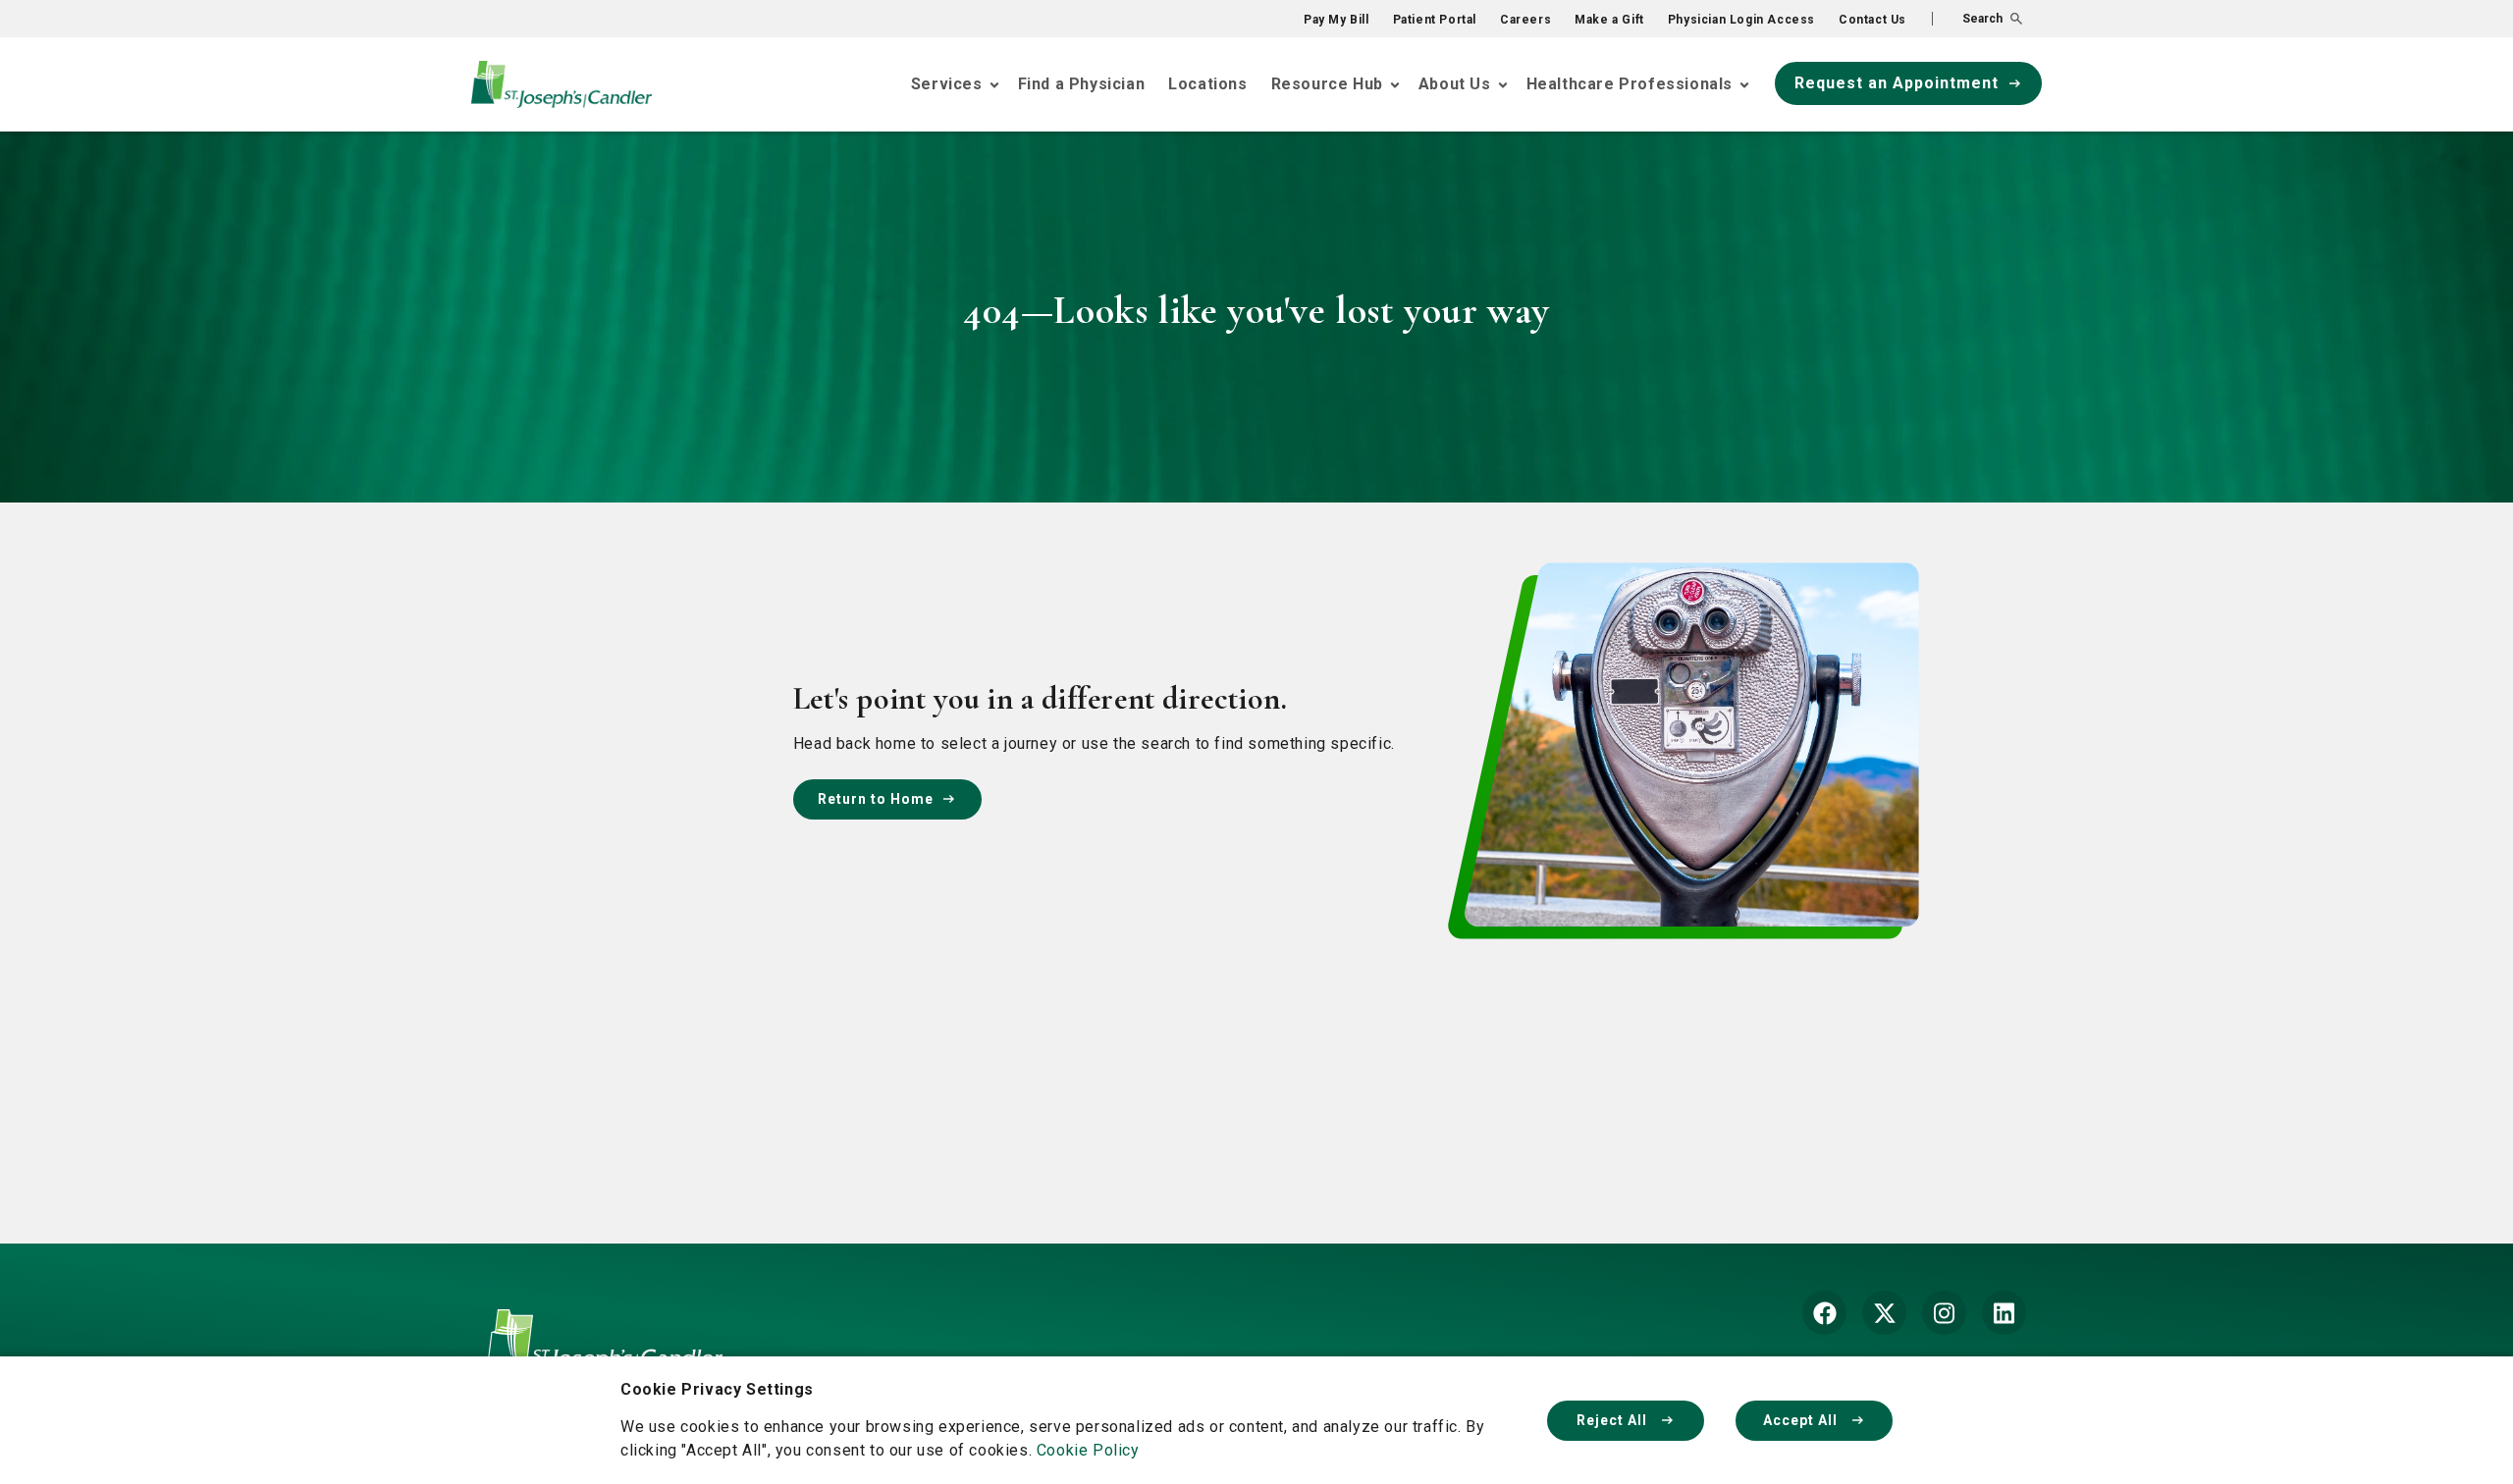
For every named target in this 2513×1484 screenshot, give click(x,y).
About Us (1455, 84)
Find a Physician (1082, 84)
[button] (1977, 19)
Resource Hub (1327, 84)
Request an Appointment (1897, 83)
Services (947, 84)
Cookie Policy (1088, 1450)
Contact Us (1872, 20)
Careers (1525, 20)
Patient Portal (1435, 20)
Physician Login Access (1741, 20)
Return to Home (876, 799)
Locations (1207, 84)
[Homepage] (605, 1355)
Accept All (1802, 1420)
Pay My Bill (1337, 20)
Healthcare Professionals (1630, 84)
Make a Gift (1609, 20)
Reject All (1614, 1420)
